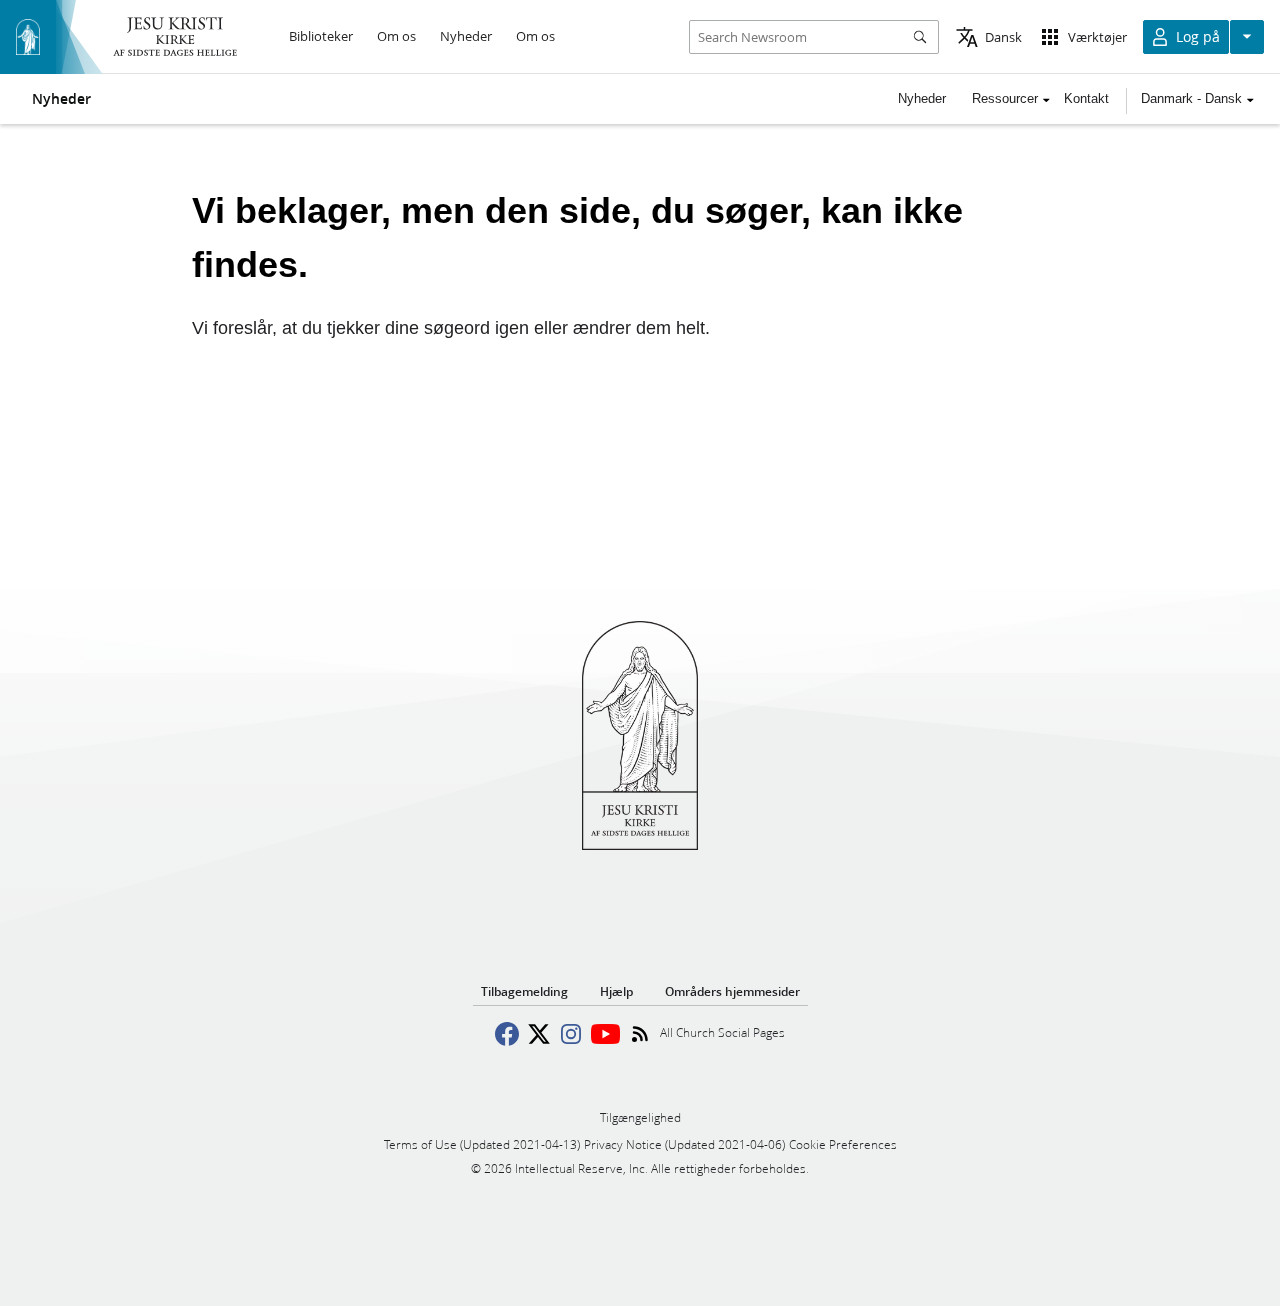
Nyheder (61, 99)
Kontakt (1086, 98)
